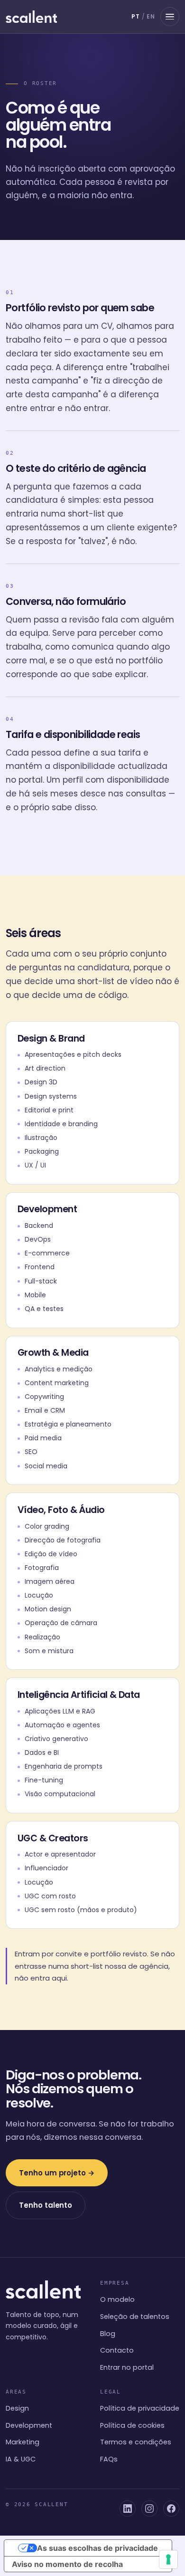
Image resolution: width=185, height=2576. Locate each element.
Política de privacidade (140, 2408)
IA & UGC (21, 2459)
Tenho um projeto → (57, 2173)
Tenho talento (46, 2205)
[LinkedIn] (128, 2509)
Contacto (117, 2350)
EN (151, 16)
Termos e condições (136, 2442)
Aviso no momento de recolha (67, 2564)
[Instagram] (149, 2509)
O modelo (117, 2299)
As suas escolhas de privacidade (97, 2548)
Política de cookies (132, 2425)
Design (17, 2408)
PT (136, 16)
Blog (108, 2334)
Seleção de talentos (135, 2317)
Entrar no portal (127, 2367)
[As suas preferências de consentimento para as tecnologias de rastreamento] (168, 2559)
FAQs (109, 2459)
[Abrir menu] (170, 17)
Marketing (23, 2442)
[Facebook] (171, 2509)
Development (29, 2425)
